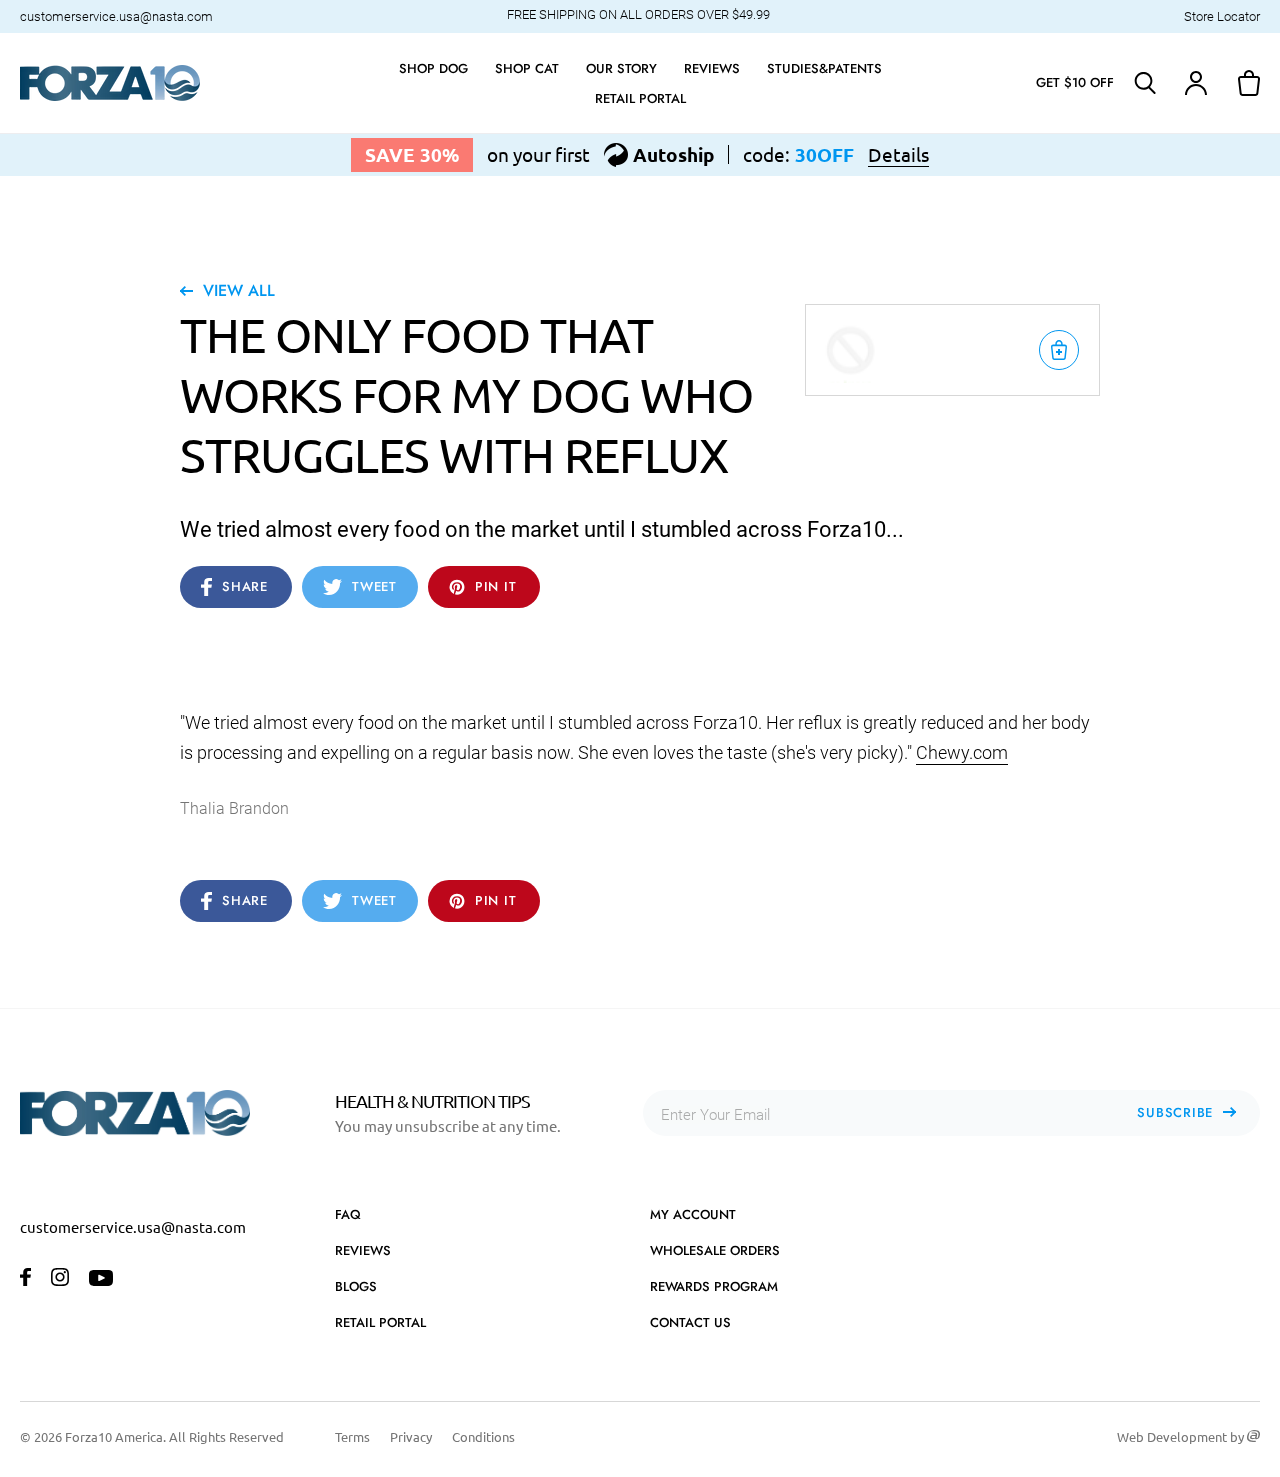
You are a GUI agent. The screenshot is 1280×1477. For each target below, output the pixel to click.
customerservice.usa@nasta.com (116, 16)
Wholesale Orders (715, 1250)
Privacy (411, 1436)
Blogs (356, 1286)
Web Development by (1182, 1436)
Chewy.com (962, 752)
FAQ (348, 1214)
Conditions (483, 1436)
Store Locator (1222, 16)
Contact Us (690, 1322)
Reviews (363, 1250)
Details (898, 154)
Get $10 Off (1075, 82)
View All (239, 290)
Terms (352, 1436)
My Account (693, 1214)
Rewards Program (714, 1286)
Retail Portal (380, 1322)
